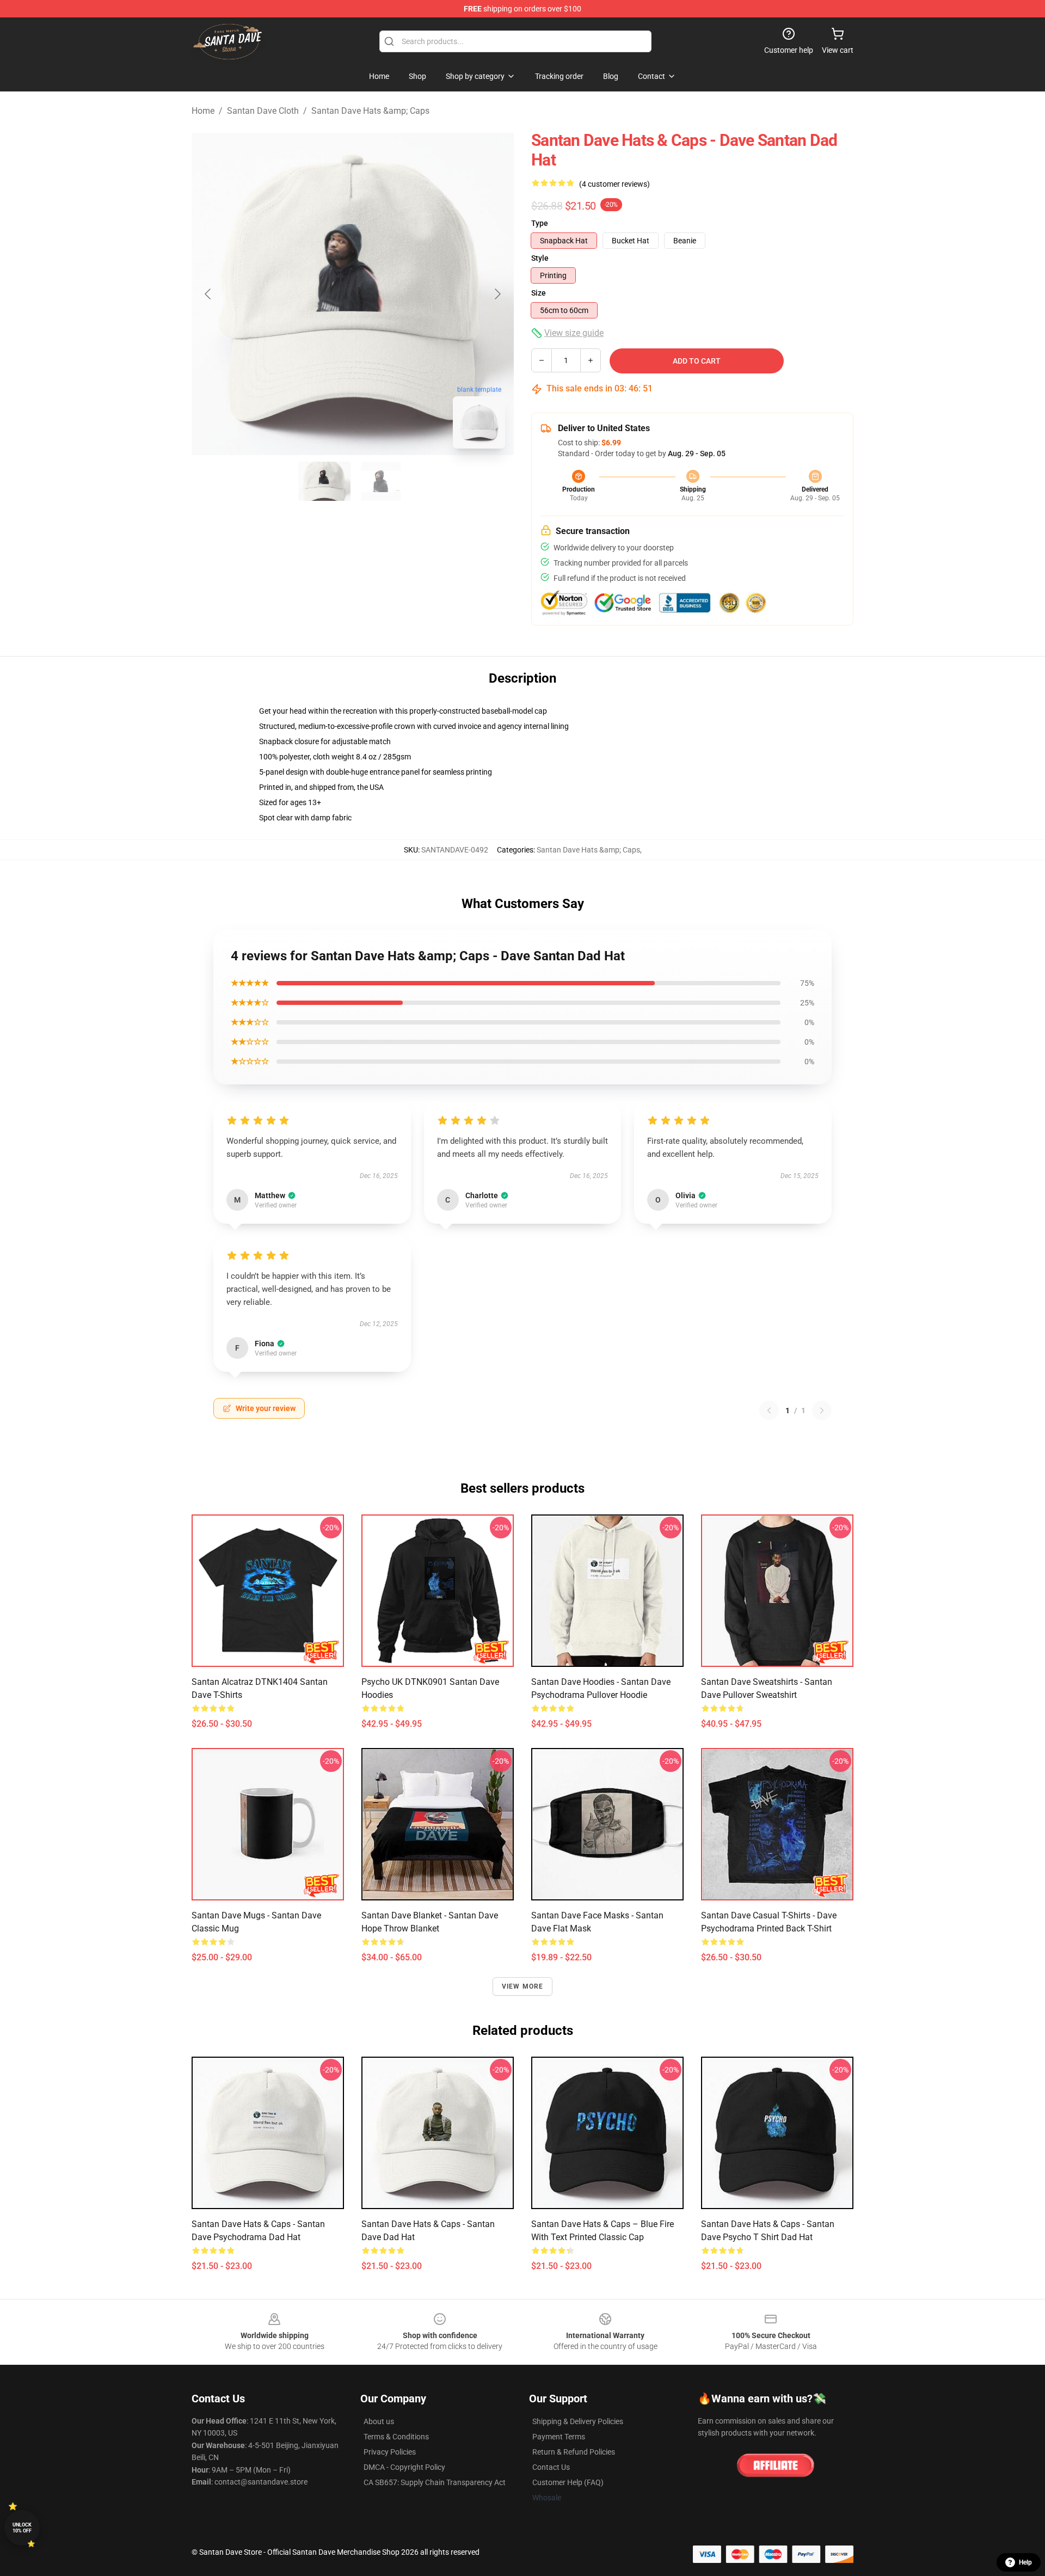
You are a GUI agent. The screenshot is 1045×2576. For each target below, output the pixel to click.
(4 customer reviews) (614, 184)
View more (523, 1986)
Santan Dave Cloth (263, 111)
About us (379, 2421)
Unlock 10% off (22, 2528)
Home (203, 111)
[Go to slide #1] (324, 481)
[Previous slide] (208, 294)
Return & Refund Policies (574, 2452)
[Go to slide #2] (381, 481)
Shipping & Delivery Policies (578, 2421)
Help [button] (1025, 2562)
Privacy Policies (390, 2452)
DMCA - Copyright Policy (404, 2467)
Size (539, 293)
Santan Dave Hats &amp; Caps (370, 111)
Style (540, 258)
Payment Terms (559, 2437)
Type (540, 223)
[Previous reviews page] (769, 1410)
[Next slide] (497, 294)
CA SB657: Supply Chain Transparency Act (435, 2482)
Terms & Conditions (396, 2437)
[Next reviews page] (822, 1410)
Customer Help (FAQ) (568, 2482)
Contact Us (551, 2467)
